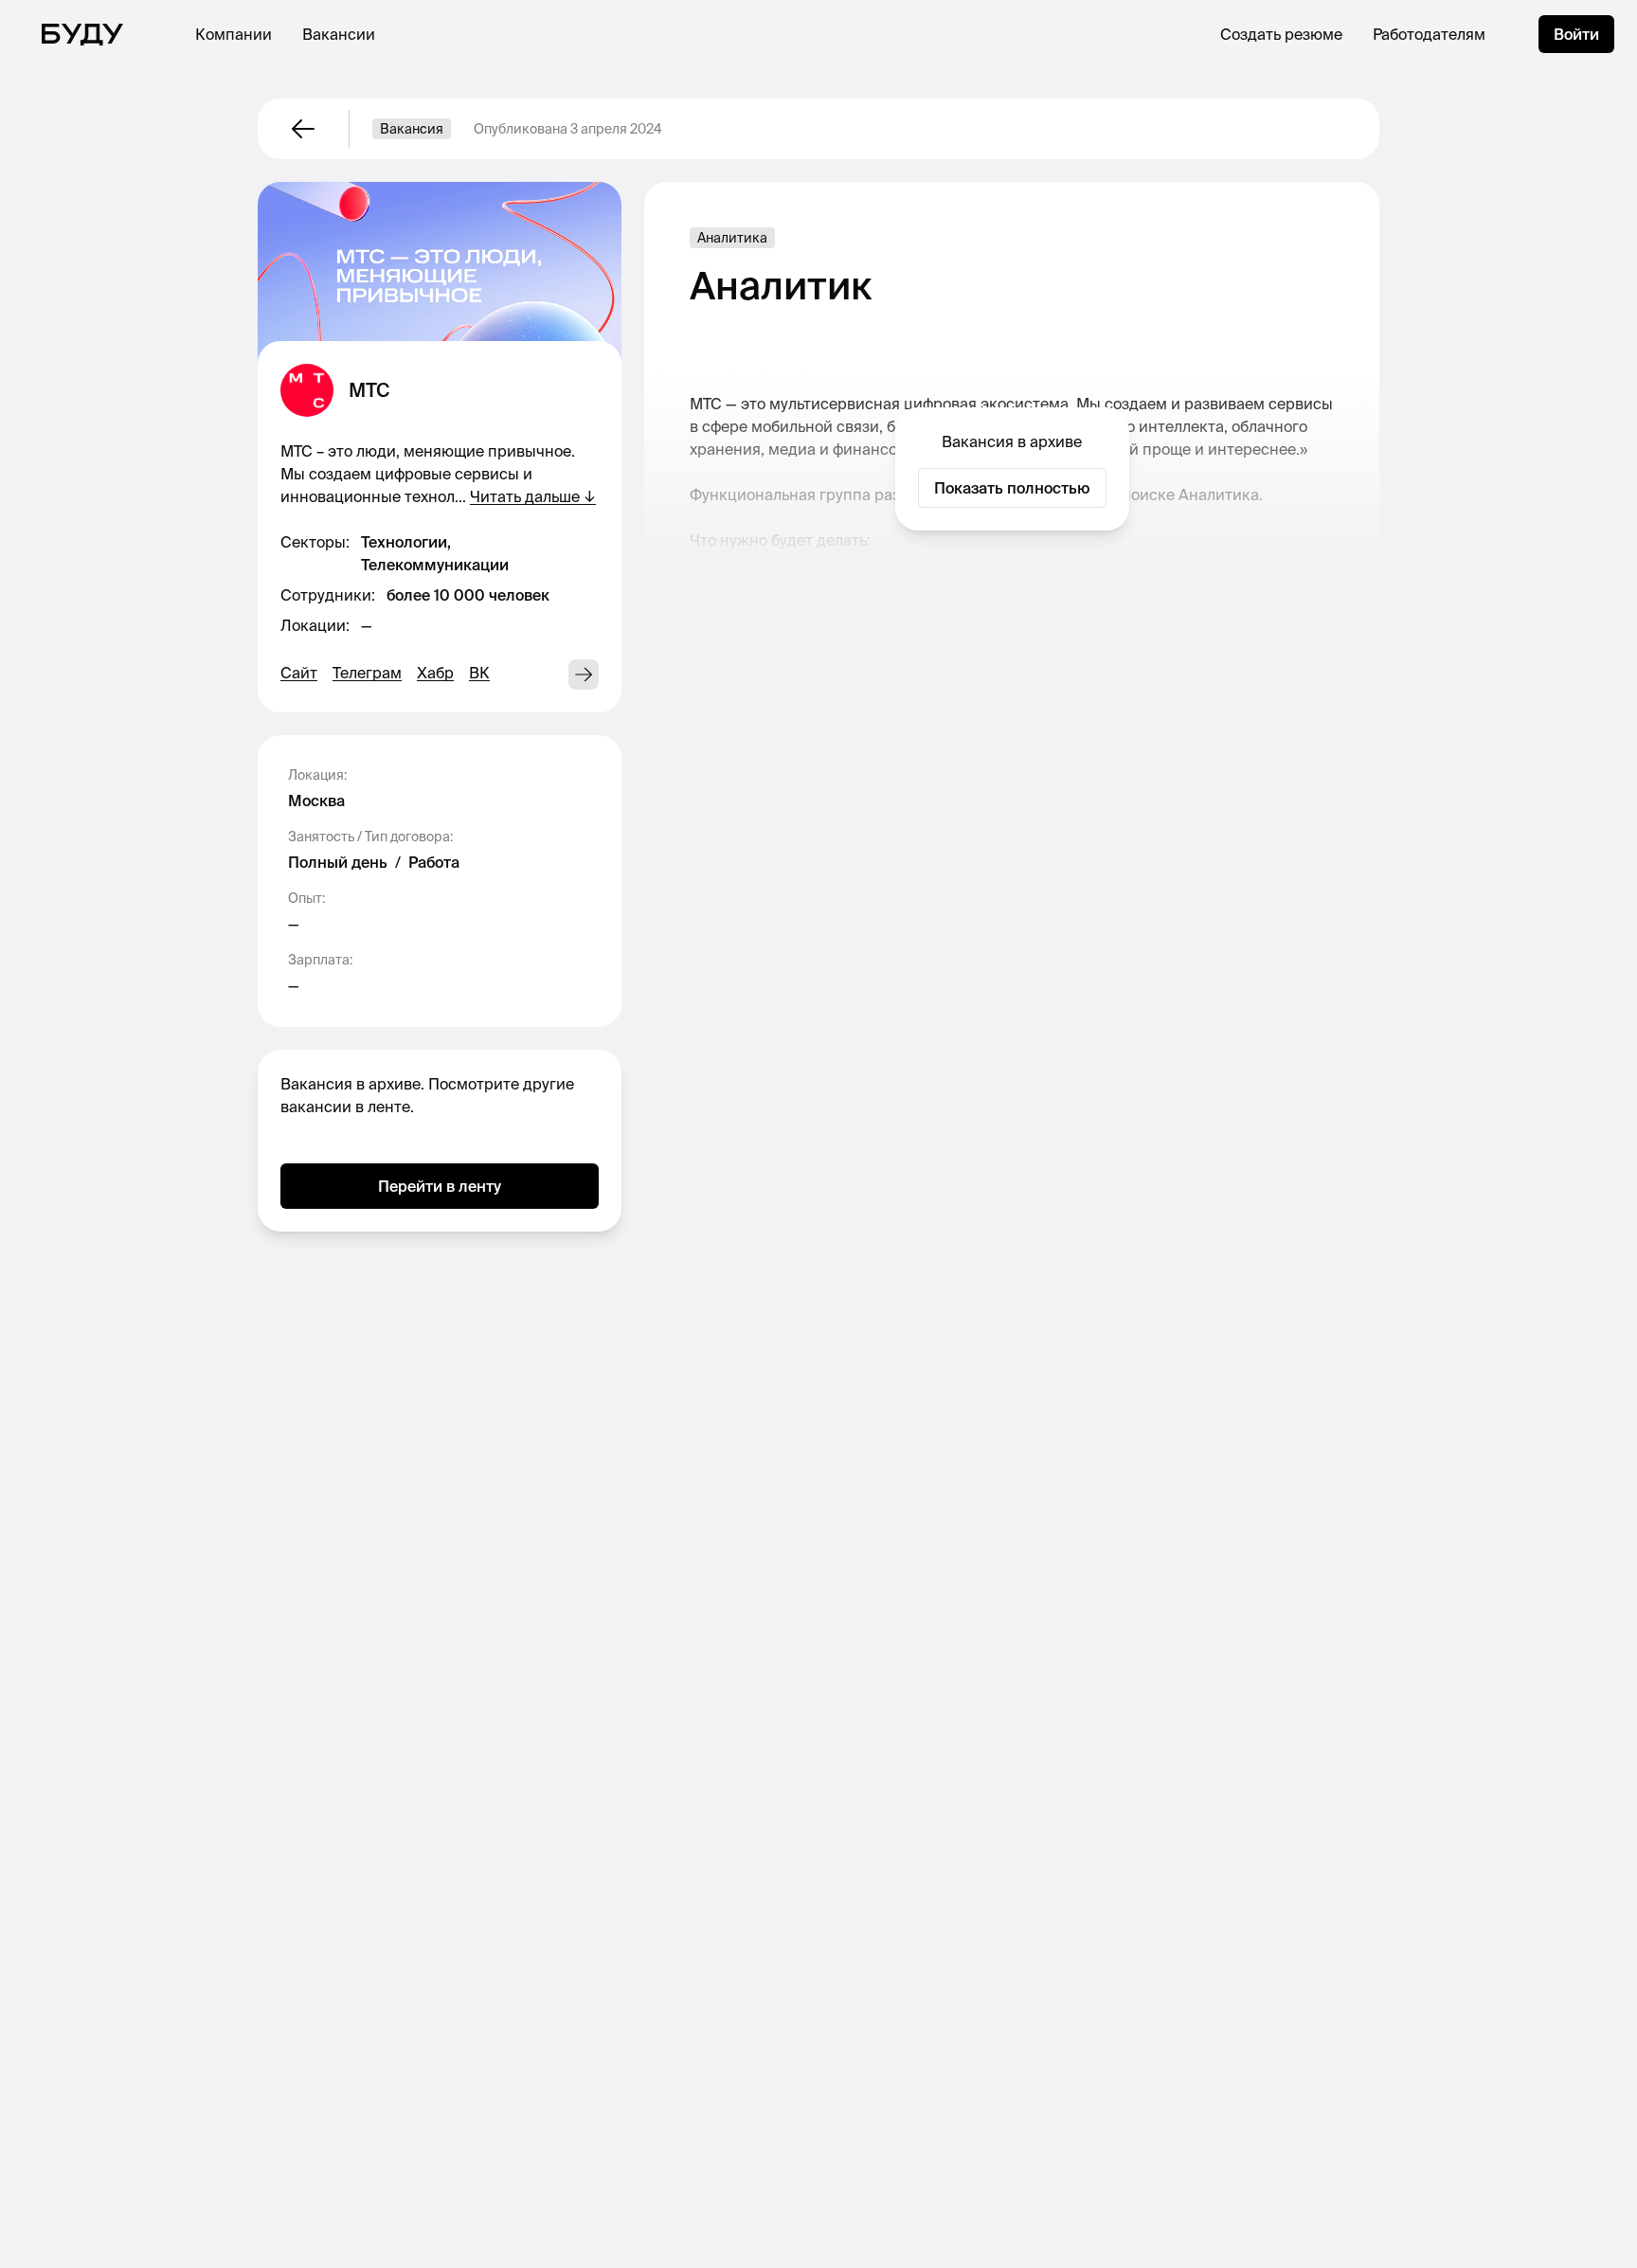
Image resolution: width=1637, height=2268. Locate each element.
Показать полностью (1012, 488)
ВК (479, 673)
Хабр (435, 673)
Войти (1576, 34)
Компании (234, 34)
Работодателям (1429, 34)
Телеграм (367, 673)
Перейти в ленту (440, 1186)
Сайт (299, 673)
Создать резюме (1281, 34)
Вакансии (339, 34)
